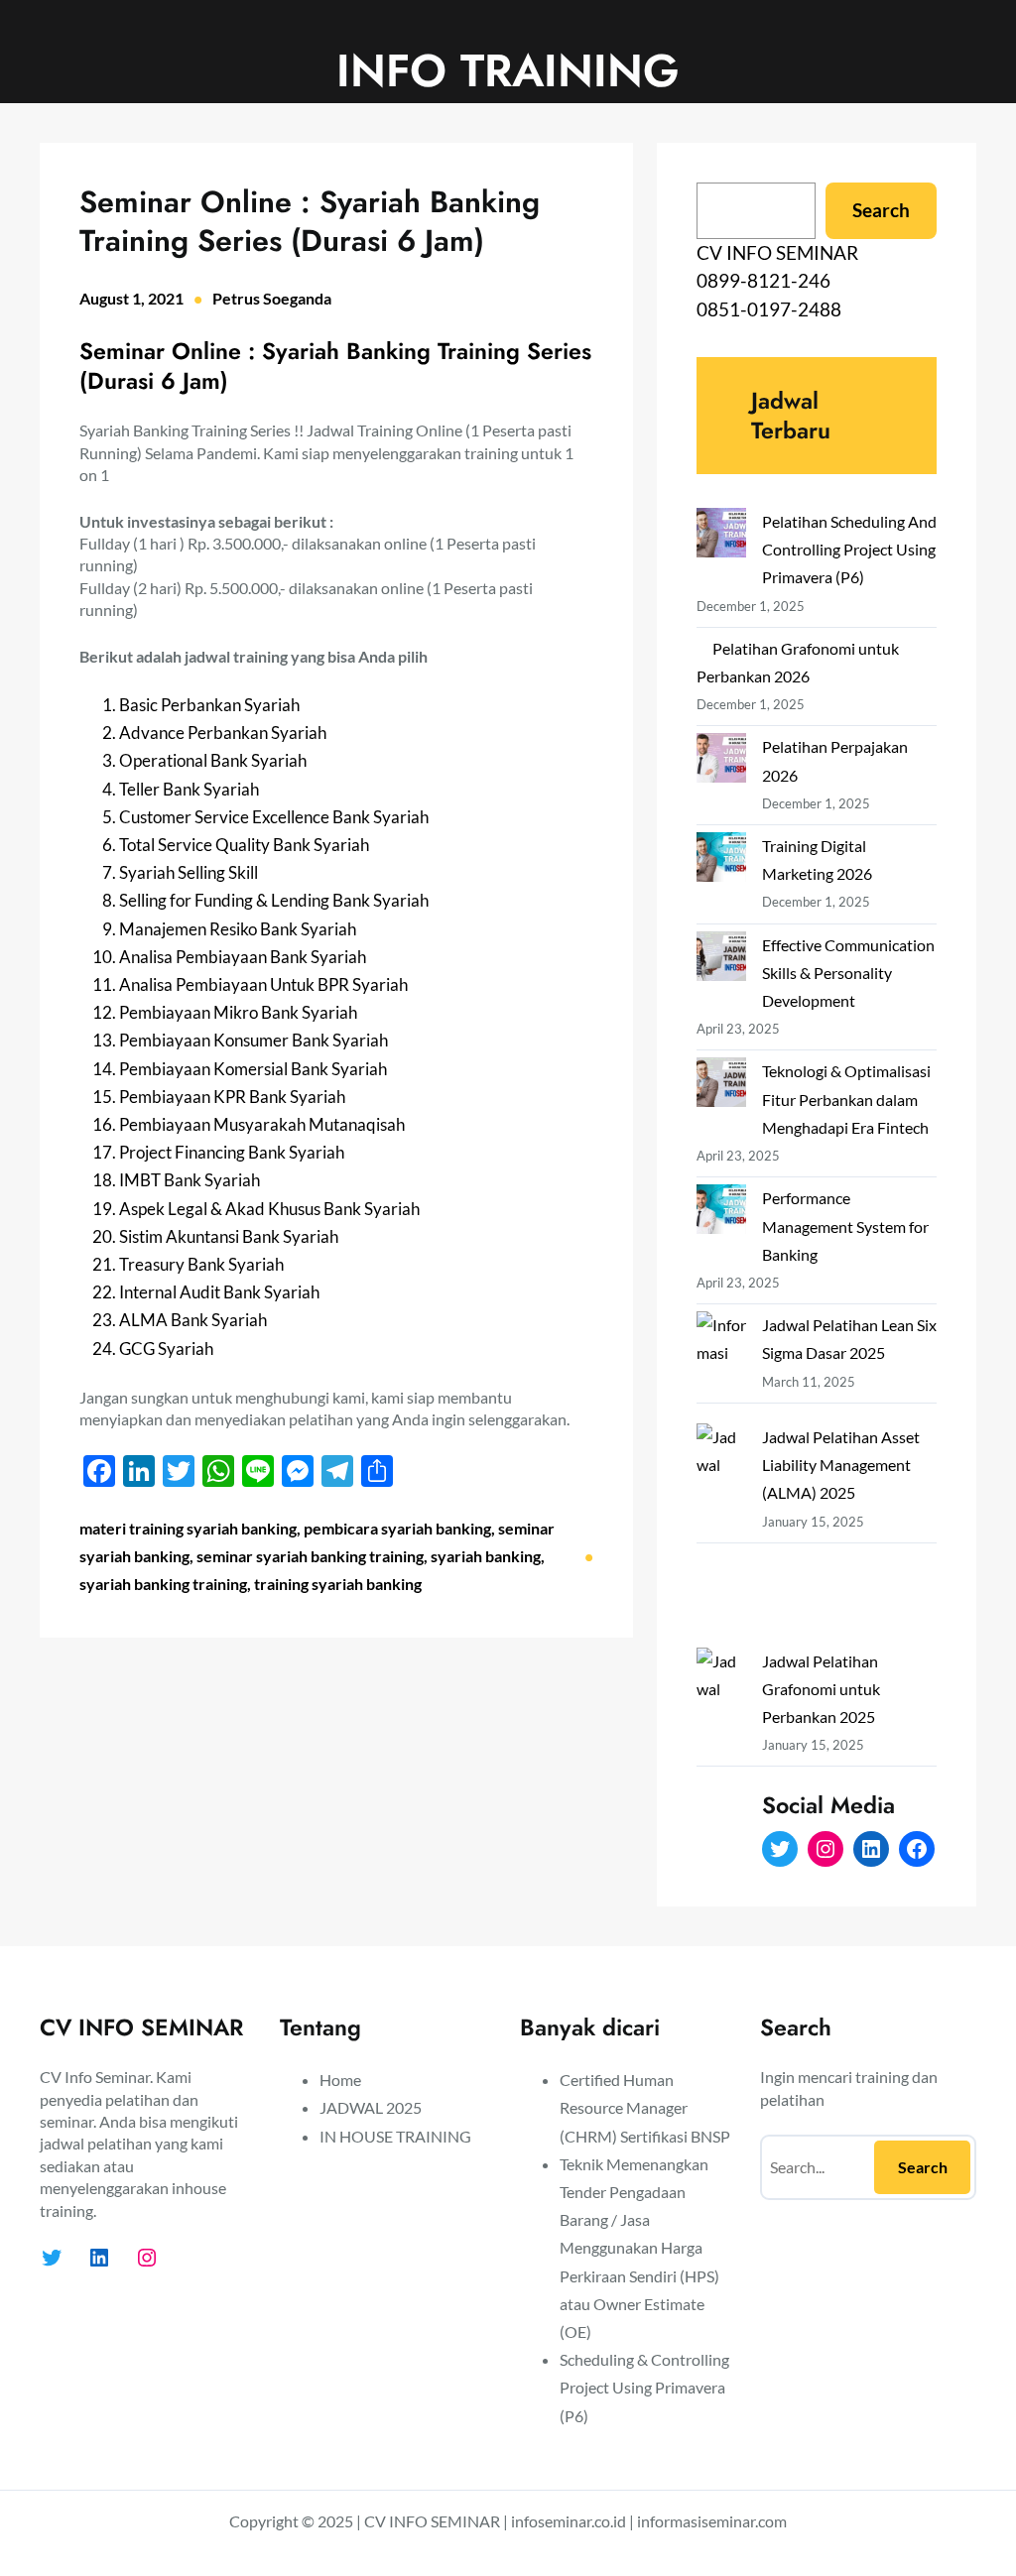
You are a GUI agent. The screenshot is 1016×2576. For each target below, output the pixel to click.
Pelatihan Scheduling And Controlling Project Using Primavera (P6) (849, 549)
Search (881, 210)
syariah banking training (163, 1584)
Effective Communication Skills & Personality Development (848, 973)
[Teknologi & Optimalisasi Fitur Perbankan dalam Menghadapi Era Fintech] (721, 1086)
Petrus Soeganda (272, 298)
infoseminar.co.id (569, 2521)
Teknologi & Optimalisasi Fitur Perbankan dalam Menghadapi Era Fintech (846, 1099)
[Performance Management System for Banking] (721, 1213)
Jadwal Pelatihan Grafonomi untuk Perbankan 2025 (821, 1689)
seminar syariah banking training (310, 1556)
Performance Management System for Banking (845, 1226)
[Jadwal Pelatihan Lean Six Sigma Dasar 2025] (721, 1367)
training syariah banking (338, 1584)
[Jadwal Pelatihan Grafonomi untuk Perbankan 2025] (721, 1760)
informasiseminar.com (712, 2521)
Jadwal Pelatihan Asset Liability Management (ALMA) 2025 (841, 1465)
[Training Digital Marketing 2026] (721, 861)
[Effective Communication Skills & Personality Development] (721, 960)
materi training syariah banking (188, 1528)
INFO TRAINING (508, 70)
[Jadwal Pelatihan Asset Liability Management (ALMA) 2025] (721, 1535)
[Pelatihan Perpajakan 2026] (721, 762)
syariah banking (486, 1556)
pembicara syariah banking (397, 1528)
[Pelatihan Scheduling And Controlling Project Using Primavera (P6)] (721, 537)
